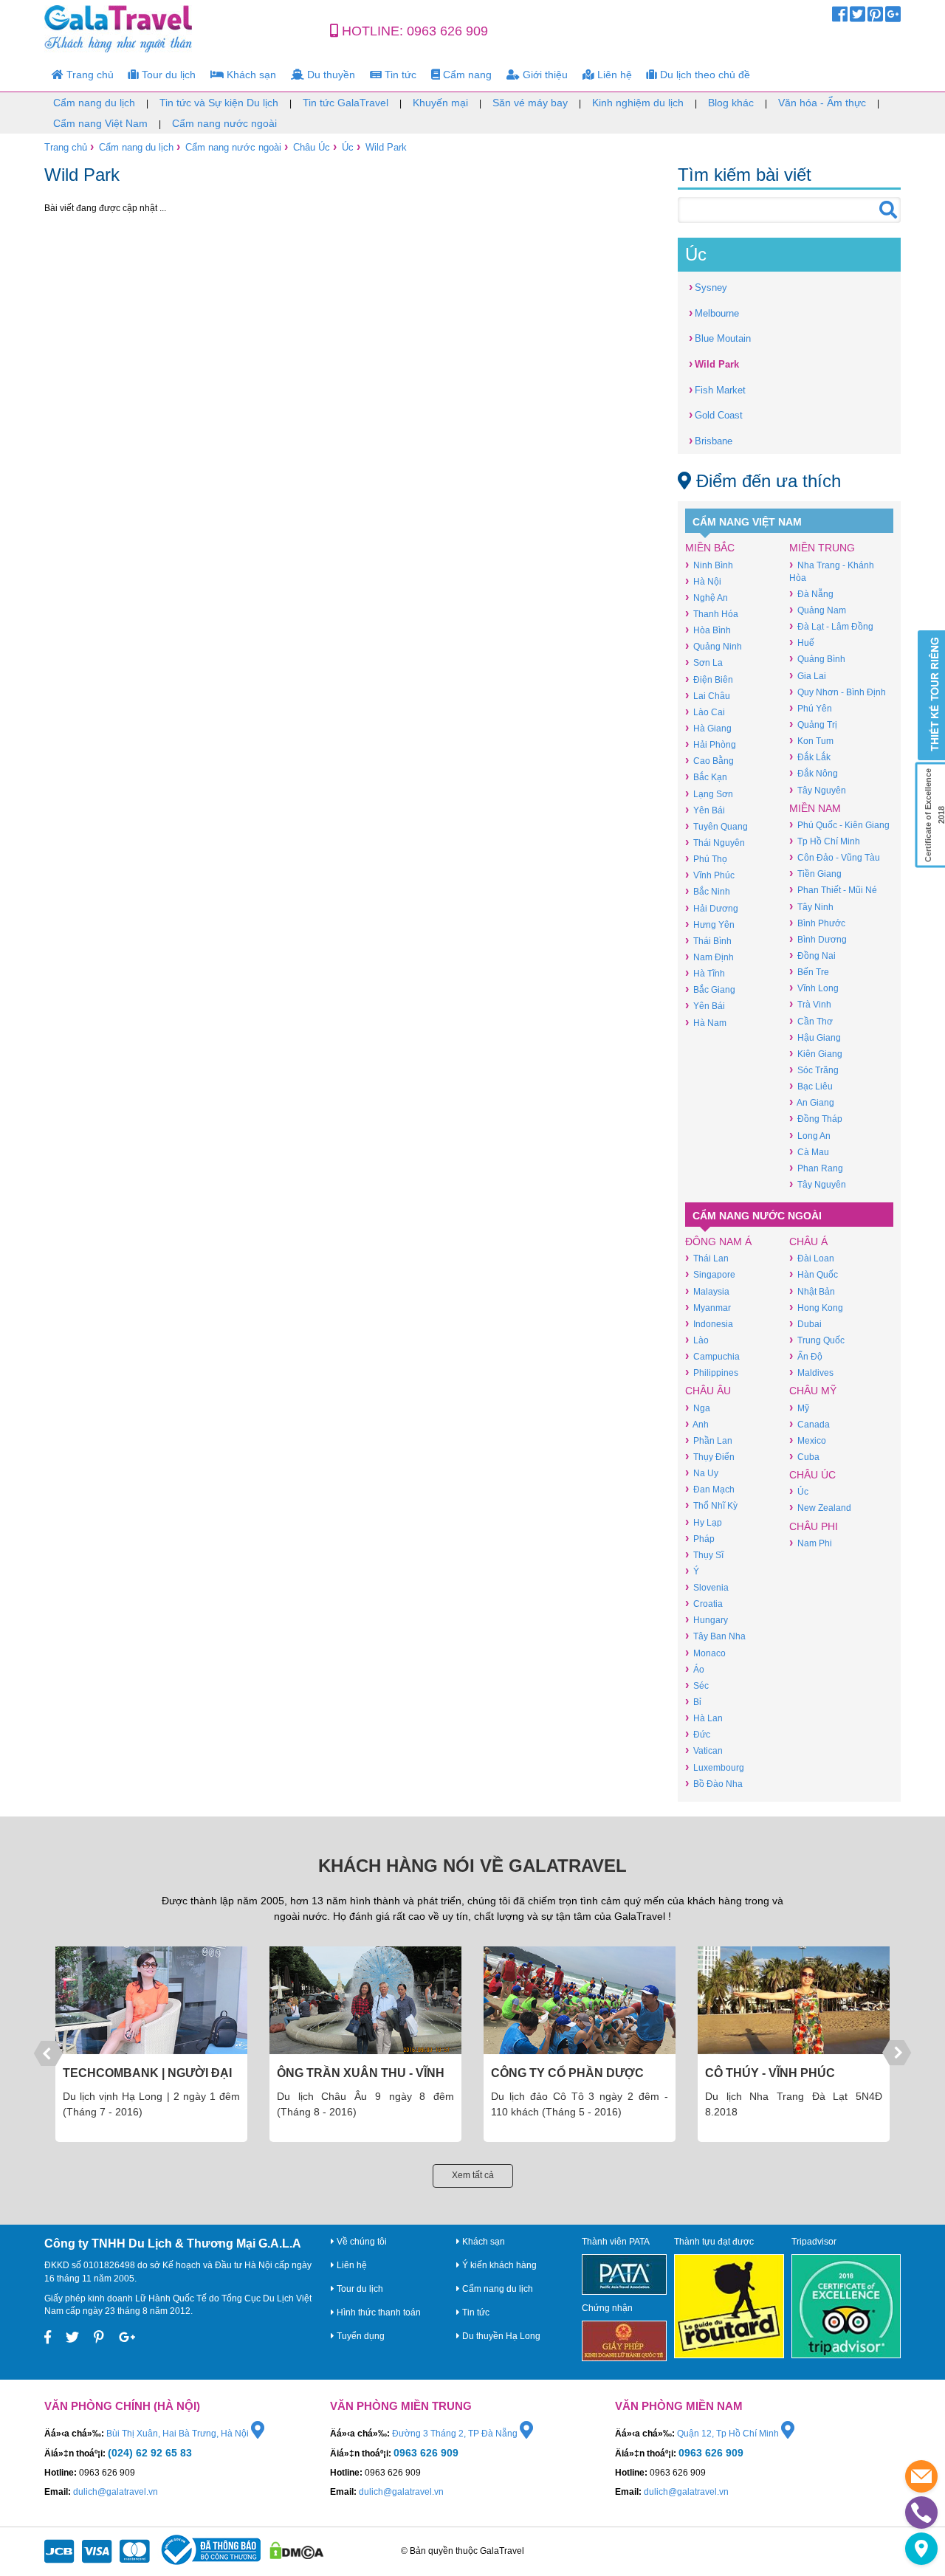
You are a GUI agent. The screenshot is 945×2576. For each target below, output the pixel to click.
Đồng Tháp (816, 1119)
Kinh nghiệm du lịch (638, 103)
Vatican (704, 1750)
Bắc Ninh (708, 891)
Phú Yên (811, 708)
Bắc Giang (710, 989)
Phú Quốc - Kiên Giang (839, 825)
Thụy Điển (710, 1457)
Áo (695, 1669)
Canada (810, 1424)
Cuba (804, 1457)
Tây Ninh (811, 907)
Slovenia (707, 1587)
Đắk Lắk (810, 757)
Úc (348, 147)
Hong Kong (816, 1308)
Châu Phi (814, 1526)
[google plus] (893, 18)
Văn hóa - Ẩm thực (822, 103)
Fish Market (717, 389)
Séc (697, 1685)
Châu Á (808, 1241)
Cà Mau (809, 1152)
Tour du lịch (167, 75)
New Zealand (820, 1508)
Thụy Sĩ (704, 1555)
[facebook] (840, 18)
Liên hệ (613, 75)
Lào (697, 1340)
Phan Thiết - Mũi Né (833, 890)
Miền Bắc (710, 548)
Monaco (705, 1653)
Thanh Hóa (712, 614)
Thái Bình (708, 941)
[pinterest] (875, 18)
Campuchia (712, 1356)
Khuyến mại (440, 103)
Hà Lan (704, 1718)
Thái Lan (707, 1258)
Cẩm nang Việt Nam (100, 123)
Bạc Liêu (811, 1086)
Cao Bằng (709, 761)
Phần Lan (709, 1440)
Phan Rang (816, 1168)
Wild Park (386, 147)
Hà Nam (706, 1023)
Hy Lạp (704, 1522)
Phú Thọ (706, 859)
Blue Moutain (720, 338)
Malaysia (707, 1291)
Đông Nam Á (718, 1241)
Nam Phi (811, 1543)
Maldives (811, 1373)
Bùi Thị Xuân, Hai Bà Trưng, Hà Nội (179, 2434)
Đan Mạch (710, 1489)
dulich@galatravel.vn (116, 2492)
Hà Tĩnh (705, 973)
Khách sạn (250, 75)
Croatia (704, 1604)
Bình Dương (818, 939)
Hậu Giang (815, 1037)
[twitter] (858, 18)
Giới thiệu (544, 75)
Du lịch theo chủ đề (704, 75)
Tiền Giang (815, 874)
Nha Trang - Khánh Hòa (832, 571)
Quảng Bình (817, 659)
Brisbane (711, 440)
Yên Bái (705, 810)
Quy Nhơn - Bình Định (838, 692)
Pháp (700, 1539)
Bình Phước (817, 923)
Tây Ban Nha (715, 1636)
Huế (802, 643)
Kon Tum (811, 741)
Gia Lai (808, 676)
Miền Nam (815, 808)
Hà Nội (703, 581)
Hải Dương (712, 908)
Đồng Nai (812, 955)
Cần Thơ (811, 1021)
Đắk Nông (814, 773)
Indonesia (709, 1324)
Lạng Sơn (709, 794)
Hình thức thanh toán (378, 2312)
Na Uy (702, 1473)
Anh (697, 1424)
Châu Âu (708, 1391)
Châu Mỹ (813, 1391)
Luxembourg (715, 1767)
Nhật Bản (812, 1291)
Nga (698, 1408)
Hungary (707, 1620)
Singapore (710, 1274)
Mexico (808, 1440)
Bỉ (693, 1702)
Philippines (712, 1373)
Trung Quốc (817, 1340)
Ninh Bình (709, 565)
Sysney (708, 287)
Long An (810, 1136)
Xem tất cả (473, 2175)
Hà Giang (708, 728)
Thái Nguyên (715, 843)
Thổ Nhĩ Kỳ (711, 1505)
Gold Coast (716, 414)
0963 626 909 (447, 31)
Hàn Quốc (814, 1274)
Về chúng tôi (361, 2242)
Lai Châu (708, 696)
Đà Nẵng (811, 594)
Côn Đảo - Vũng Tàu (835, 857)
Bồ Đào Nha (714, 1784)
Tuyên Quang (717, 826)
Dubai (805, 1324)
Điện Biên (709, 679)
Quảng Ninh (714, 646)
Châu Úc (312, 147)
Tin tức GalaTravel (346, 103)
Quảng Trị (813, 724)
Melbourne (714, 313)
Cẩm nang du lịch (94, 103)
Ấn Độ (806, 1356)
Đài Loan (812, 1258)
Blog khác (731, 103)
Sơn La (704, 662)
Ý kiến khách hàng (498, 2265)
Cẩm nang (466, 75)
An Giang (812, 1102)
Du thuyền (330, 75)
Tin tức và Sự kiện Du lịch (219, 103)
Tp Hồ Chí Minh (825, 841)
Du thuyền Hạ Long (500, 2336)
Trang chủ (89, 75)
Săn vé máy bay (530, 103)
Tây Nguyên (818, 790)
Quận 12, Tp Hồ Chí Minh (729, 2434)
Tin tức (399, 75)
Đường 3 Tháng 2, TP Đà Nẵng (456, 2434)
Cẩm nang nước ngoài (224, 123)
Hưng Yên (710, 924)
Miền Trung (822, 548)
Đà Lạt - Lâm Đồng (831, 626)
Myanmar (708, 1308)
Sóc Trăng (814, 1070)
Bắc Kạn (706, 777)
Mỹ (799, 1408)
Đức (698, 1734)
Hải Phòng (711, 744)
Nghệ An (707, 597)
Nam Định (709, 957)
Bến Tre (809, 972)
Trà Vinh (810, 1004)
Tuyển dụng (360, 2336)
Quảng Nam (818, 610)
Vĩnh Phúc (710, 875)
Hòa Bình (708, 630)
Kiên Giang (816, 1054)
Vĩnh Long (814, 988)
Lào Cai (705, 712)
